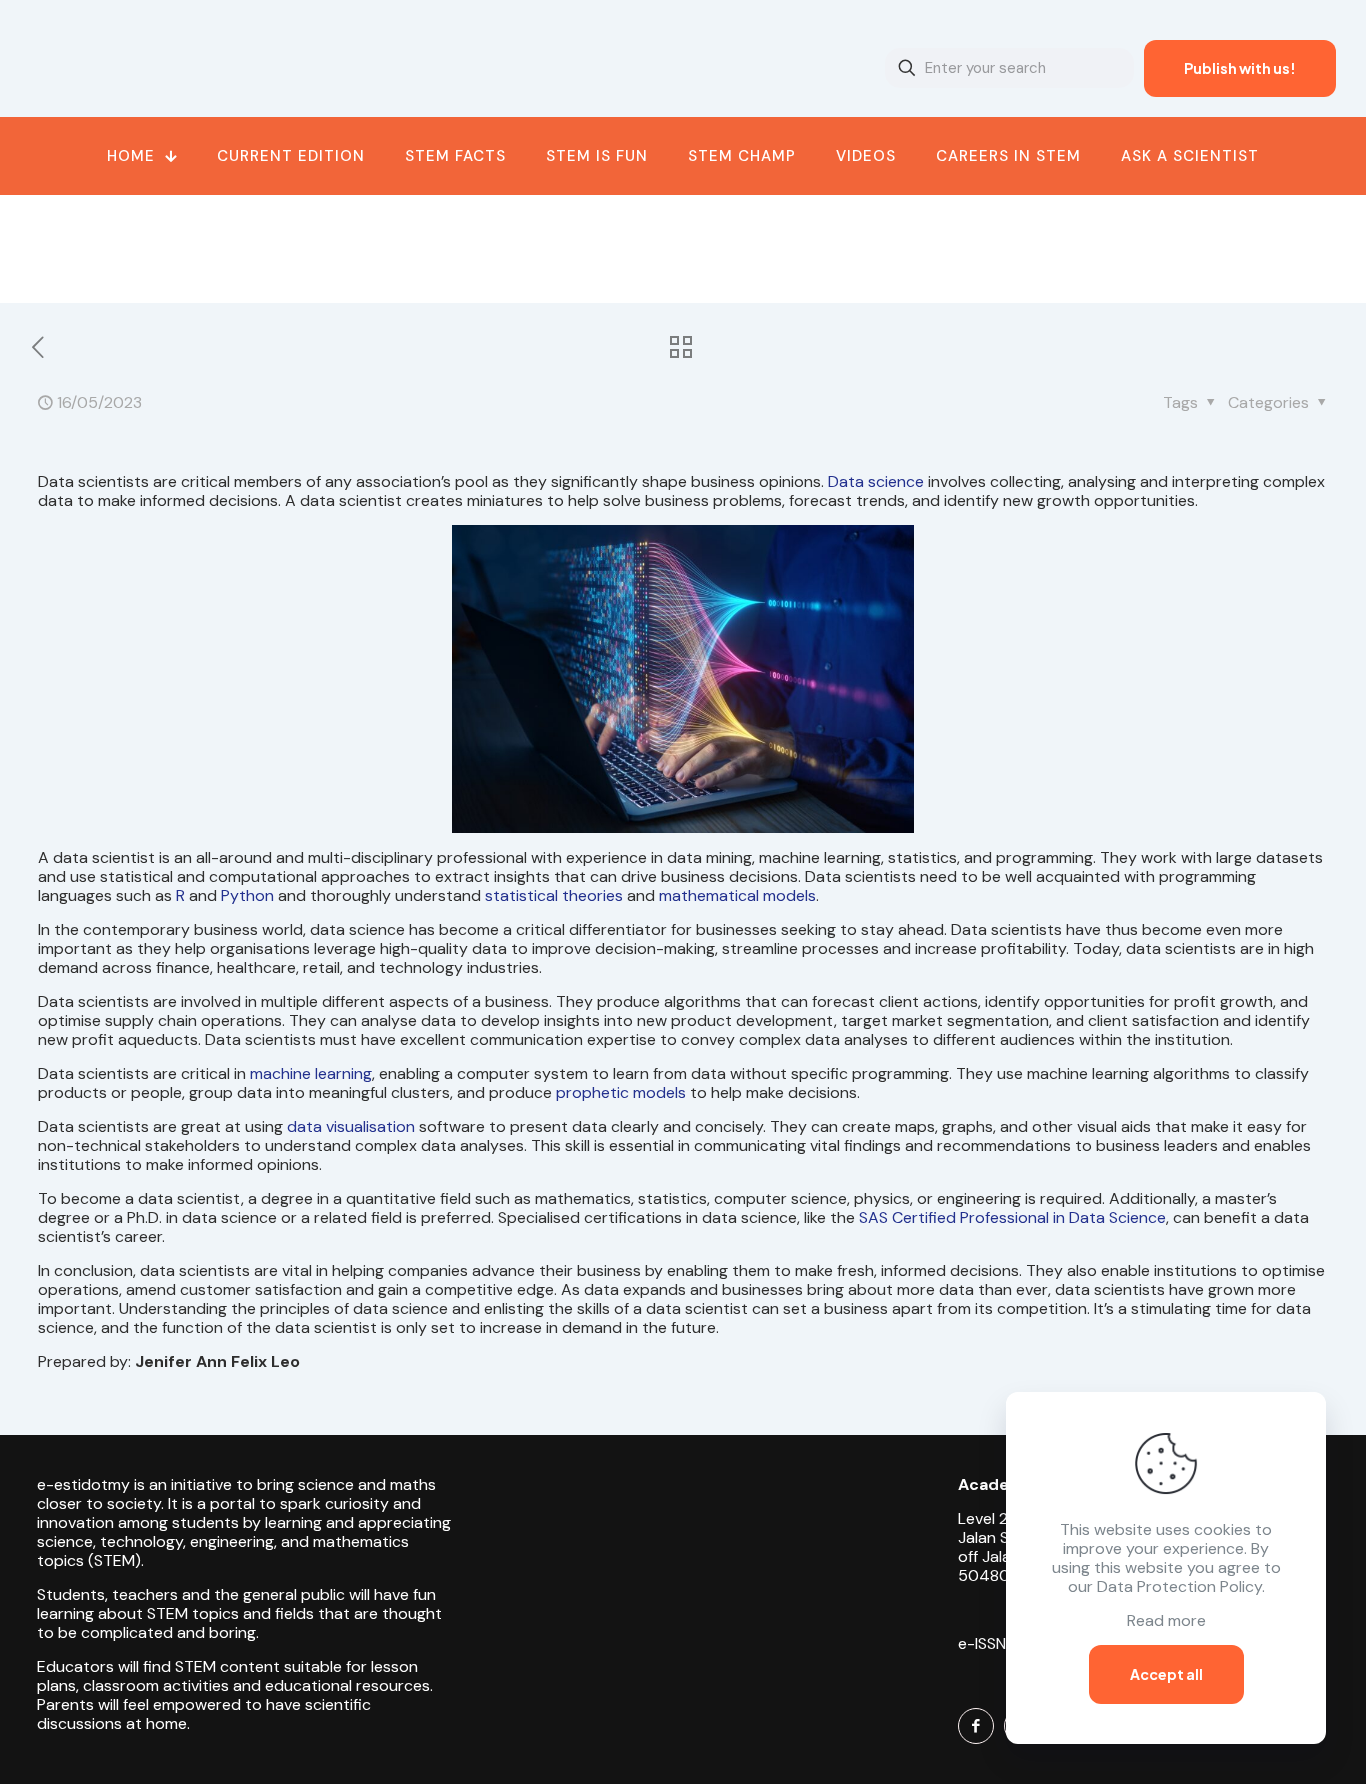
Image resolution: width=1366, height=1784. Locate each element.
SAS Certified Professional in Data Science (1012, 1217)
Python (247, 895)
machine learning (311, 1073)
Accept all (1166, 1674)
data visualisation (351, 1126)
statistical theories (554, 895)
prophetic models (621, 1092)
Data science (876, 481)
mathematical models (737, 895)
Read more (1166, 1620)
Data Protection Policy (1179, 1586)
